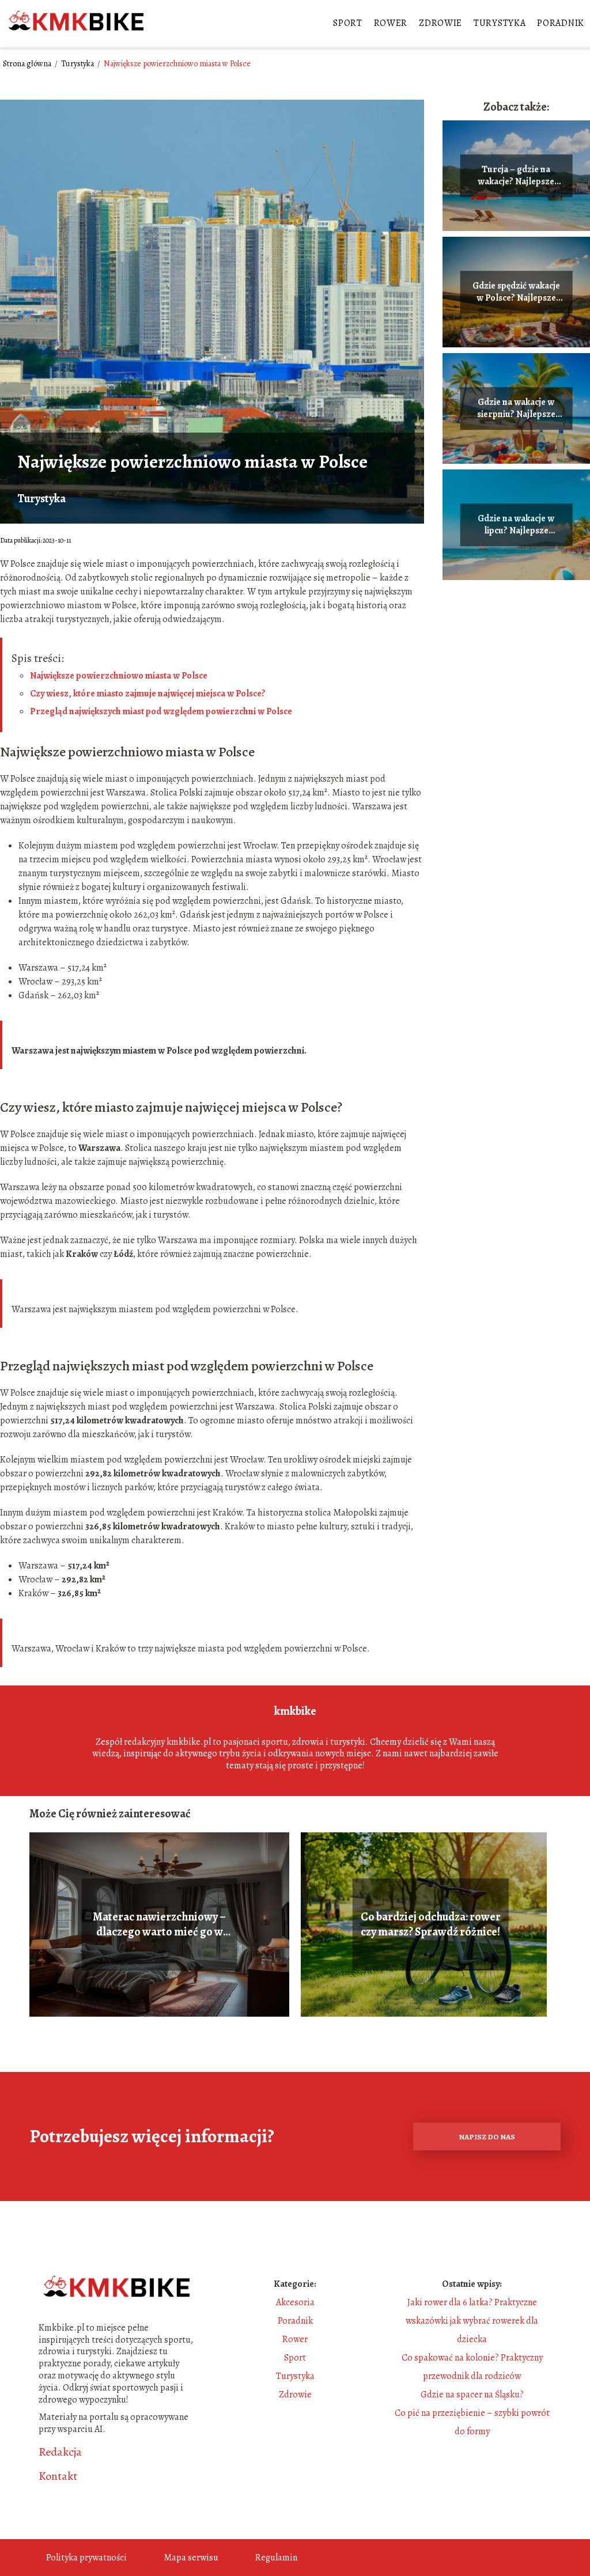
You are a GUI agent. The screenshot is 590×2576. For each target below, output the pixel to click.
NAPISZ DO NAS (487, 2137)
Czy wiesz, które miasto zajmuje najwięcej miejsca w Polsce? (148, 694)
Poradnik (561, 23)
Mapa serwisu (191, 2558)
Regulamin (276, 2558)
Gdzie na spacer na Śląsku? (472, 2395)
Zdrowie (440, 23)
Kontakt (58, 2476)
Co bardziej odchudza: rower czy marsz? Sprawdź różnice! (431, 1925)
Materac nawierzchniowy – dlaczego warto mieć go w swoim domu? (159, 1925)
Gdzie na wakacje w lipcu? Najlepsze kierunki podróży (516, 525)
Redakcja (60, 2452)
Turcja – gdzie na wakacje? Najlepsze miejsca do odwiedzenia (516, 176)
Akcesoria (295, 2302)
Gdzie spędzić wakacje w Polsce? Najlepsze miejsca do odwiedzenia (516, 292)
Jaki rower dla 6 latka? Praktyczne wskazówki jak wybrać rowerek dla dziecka (472, 2321)
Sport (348, 23)
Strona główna (28, 64)
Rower (391, 23)
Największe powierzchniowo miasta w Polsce (119, 676)
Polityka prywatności (86, 2558)
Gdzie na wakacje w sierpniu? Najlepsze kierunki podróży (516, 408)
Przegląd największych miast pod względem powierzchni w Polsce (161, 711)
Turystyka (500, 23)
